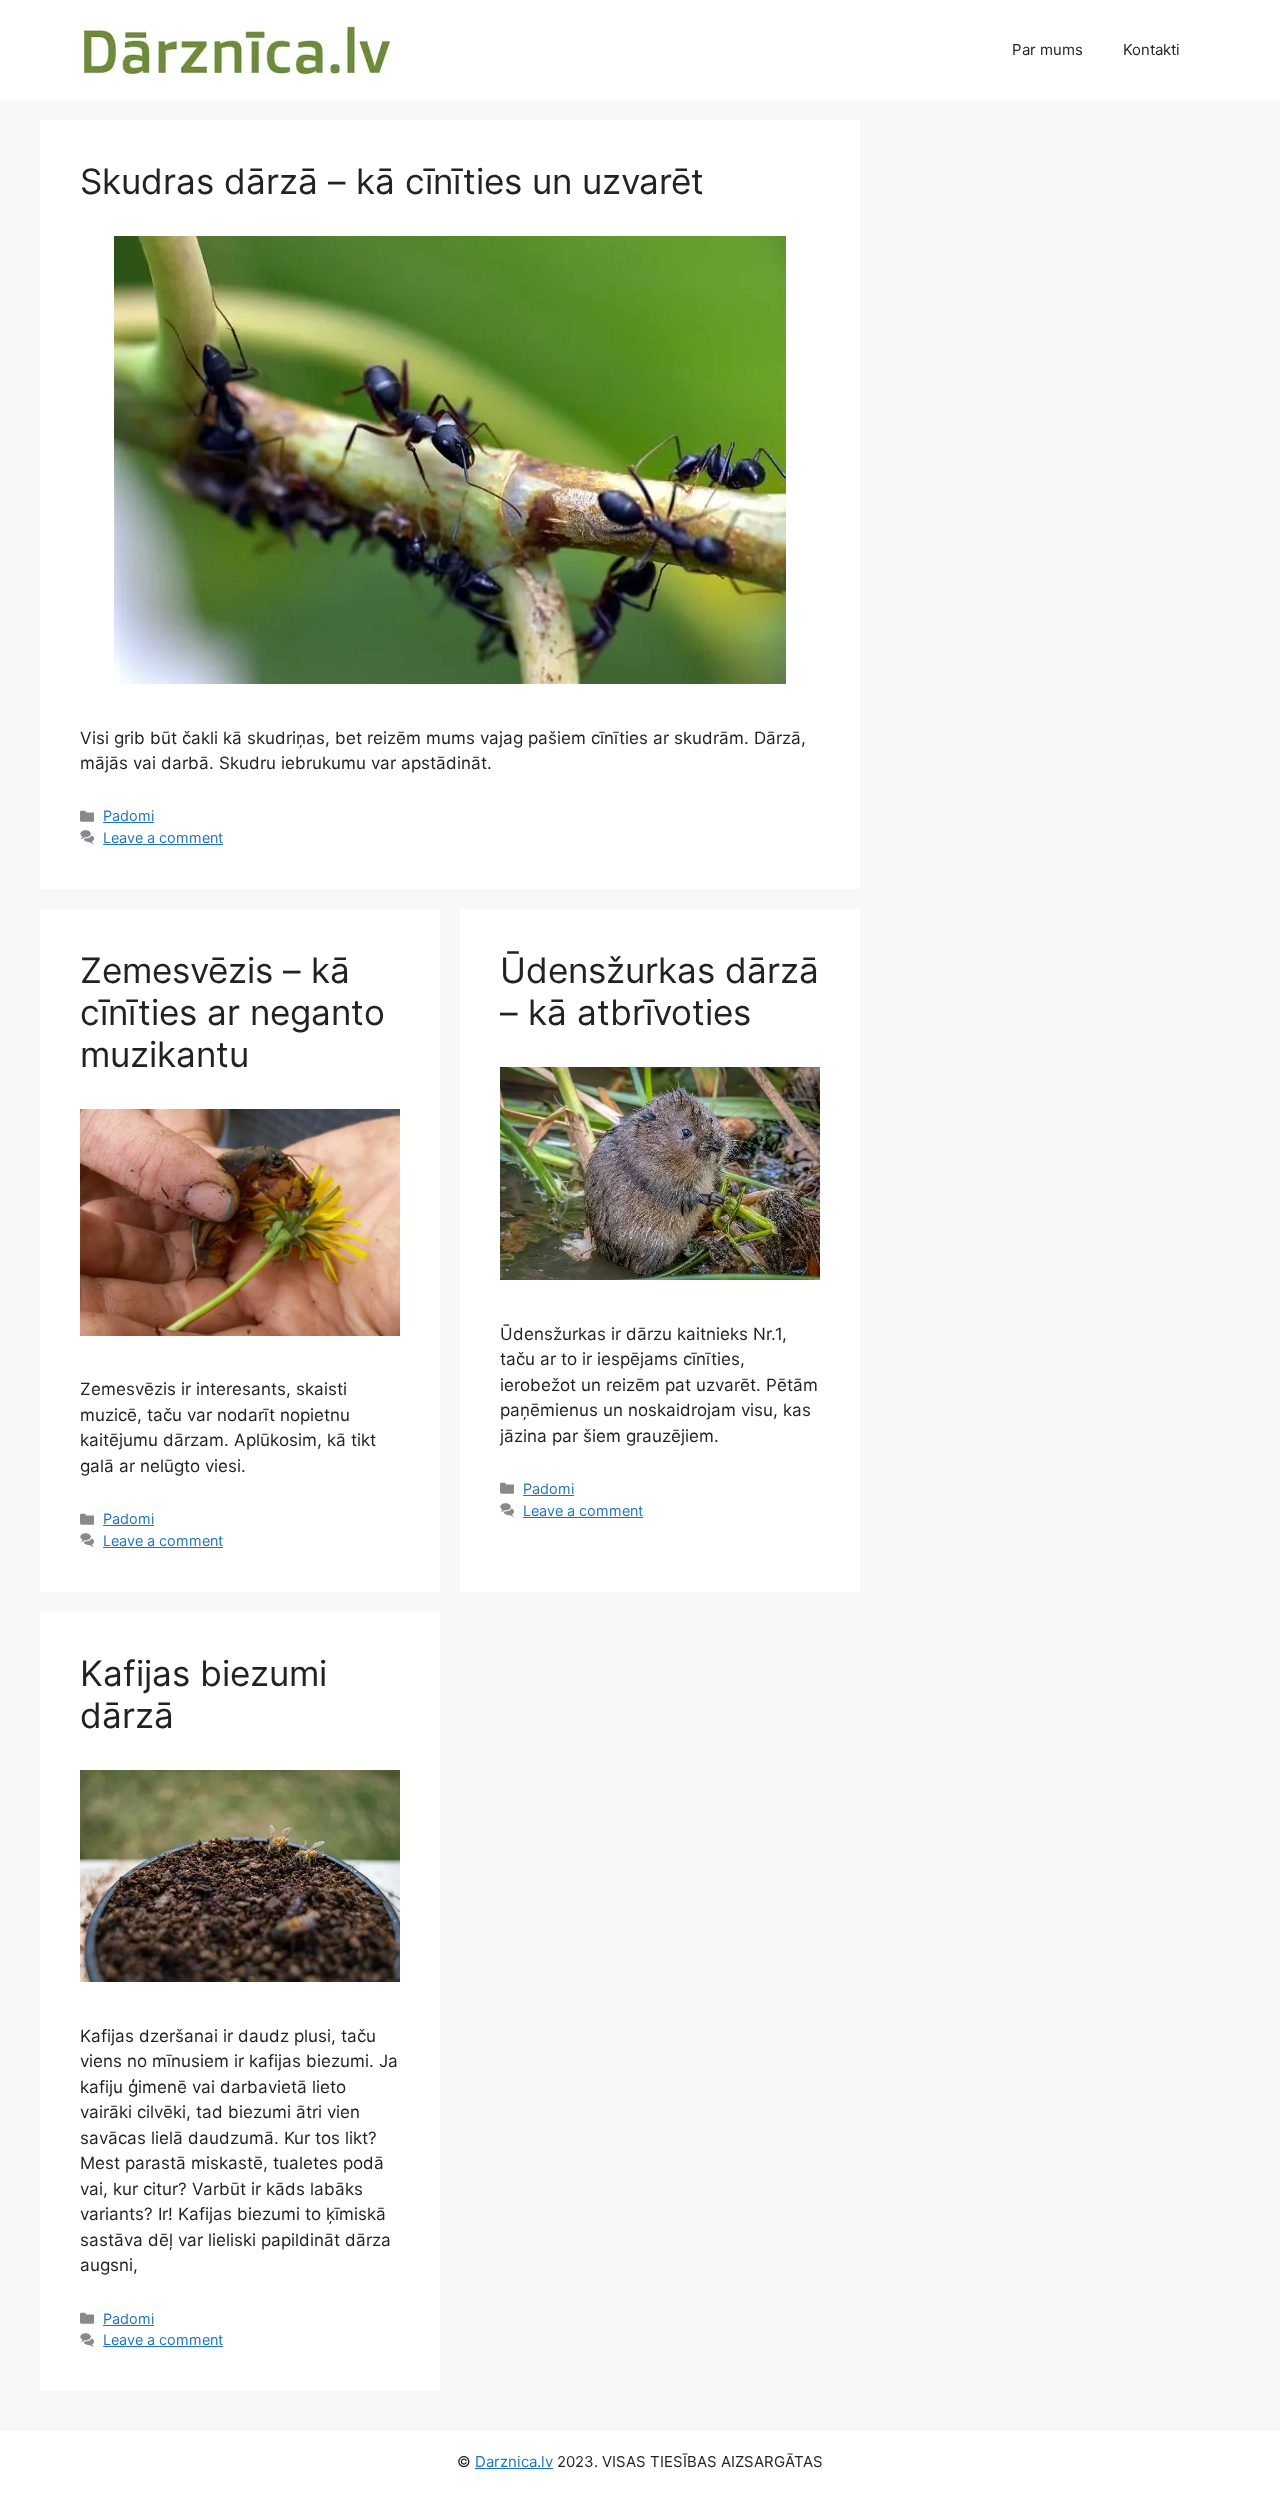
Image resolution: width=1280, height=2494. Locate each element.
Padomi (128, 815)
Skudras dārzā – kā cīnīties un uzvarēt (392, 181)
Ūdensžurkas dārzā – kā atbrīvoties (659, 991)
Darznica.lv (514, 2461)
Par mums (1047, 49)
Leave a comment (163, 837)
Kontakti (1151, 49)
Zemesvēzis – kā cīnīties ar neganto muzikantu (232, 1012)
